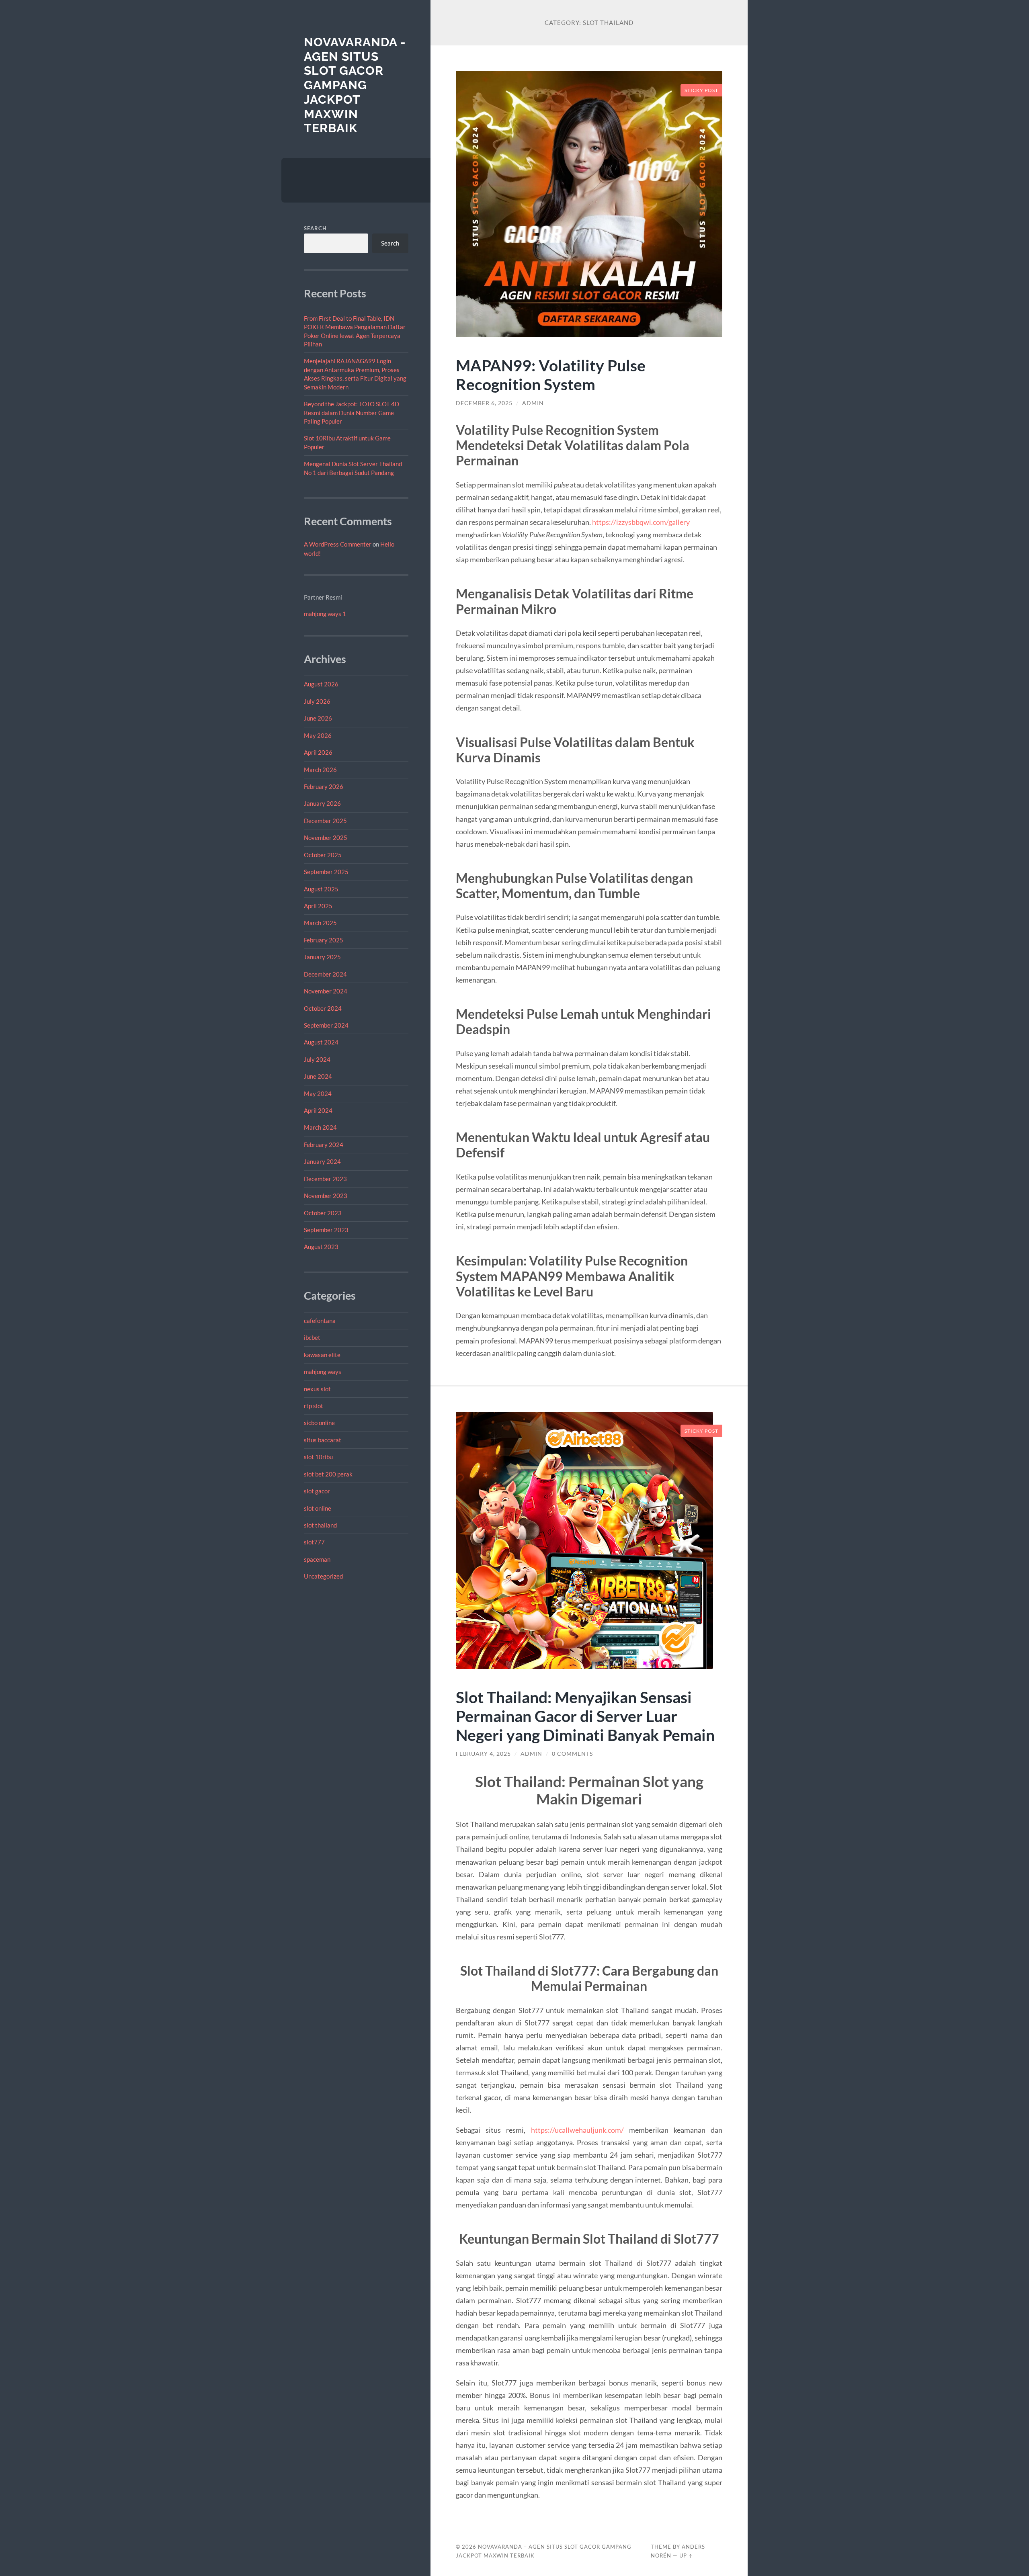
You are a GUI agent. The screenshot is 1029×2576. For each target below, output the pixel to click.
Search (315, 228)
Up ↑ (686, 2556)
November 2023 (326, 1196)
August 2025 (321, 889)
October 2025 (323, 855)
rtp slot (314, 1406)
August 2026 (321, 684)
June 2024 (318, 1076)
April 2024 (318, 1110)
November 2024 (326, 991)
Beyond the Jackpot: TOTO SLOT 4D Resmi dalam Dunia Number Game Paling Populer (352, 413)
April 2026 (318, 752)
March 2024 (320, 1127)
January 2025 (322, 957)
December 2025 (325, 821)
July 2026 (317, 701)
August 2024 (321, 1042)
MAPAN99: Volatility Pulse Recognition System (551, 375)
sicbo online (319, 1423)
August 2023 (321, 1247)
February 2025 (324, 940)
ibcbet (312, 1337)
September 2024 (326, 1025)
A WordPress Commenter (338, 544)
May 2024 (318, 1093)
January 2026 (322, 803)
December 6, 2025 (484, 403)
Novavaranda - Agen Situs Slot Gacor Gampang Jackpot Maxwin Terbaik (355, 85)
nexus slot (317, 1389)
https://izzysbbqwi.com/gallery (641, 522)
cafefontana (320, 1321)
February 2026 (324, 786)
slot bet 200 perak (328, 1474)
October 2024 (323, 1008)
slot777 (314, 1542)
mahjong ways (323, 1372)
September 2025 (326, 872)
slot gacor (317, 1491)
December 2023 (325, 1179)
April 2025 (318, 906)
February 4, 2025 (483, 1754)
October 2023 (323, 1213)
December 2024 (325, 974)
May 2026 (318, 735)
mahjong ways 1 (325, 614)
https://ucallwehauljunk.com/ (577, 2130)
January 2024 (322, 1161)
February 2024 (324, 1145)
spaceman (317, 1559)
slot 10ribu (318, 1457)
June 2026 (318, 718)
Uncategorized (323, 1576)
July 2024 (317, 1059)
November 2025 (326, 838)
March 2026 (320, 770)
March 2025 (320, 923)
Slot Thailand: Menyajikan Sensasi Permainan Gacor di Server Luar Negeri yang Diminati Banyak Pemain (585, 1716)
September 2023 (326, 1230)
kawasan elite (322, 1355)
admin (533, 403)
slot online (318, 1508)
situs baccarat (323, 1440)
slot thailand (320, 1525)
